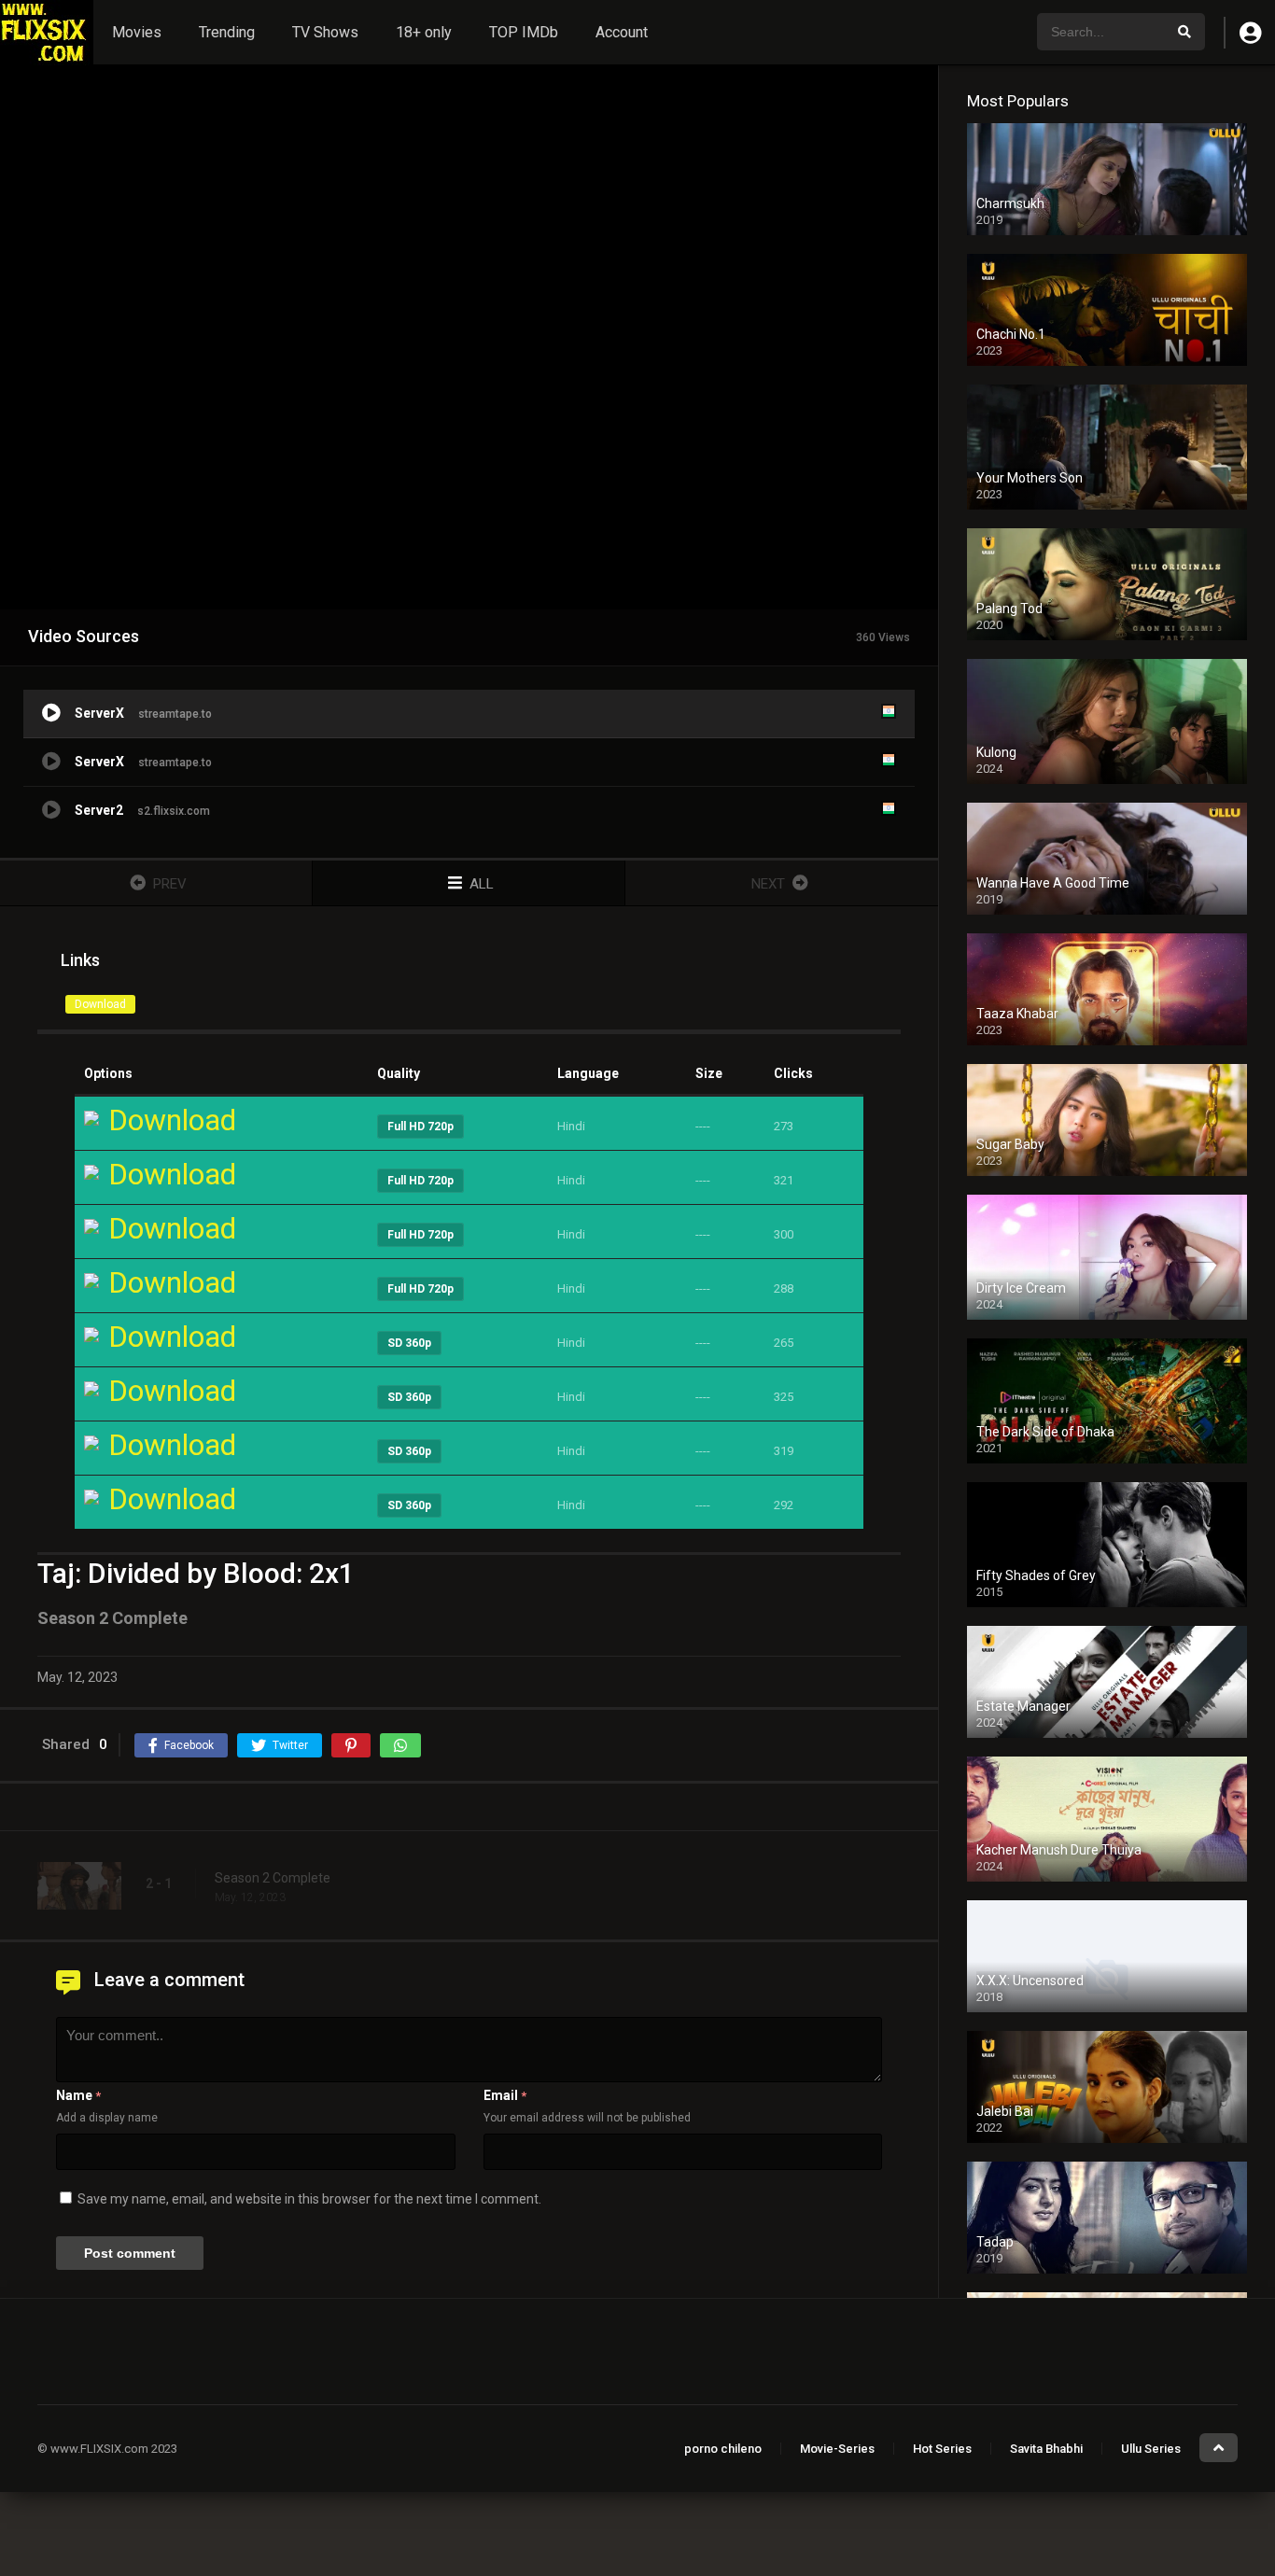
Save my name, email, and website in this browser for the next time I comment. (309, 2199)
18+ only (424, 32)
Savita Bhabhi (1046, 2449)
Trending (227, 32)
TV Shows (325, 32)
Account (622, 32)
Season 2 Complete (273, 1878)
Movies (137, 32)
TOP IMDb (524, 32)
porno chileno (723, 2449)
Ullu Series (1151, 2449)
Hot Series (942, 2449)
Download (100, 1004)
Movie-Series (837, 2449)
